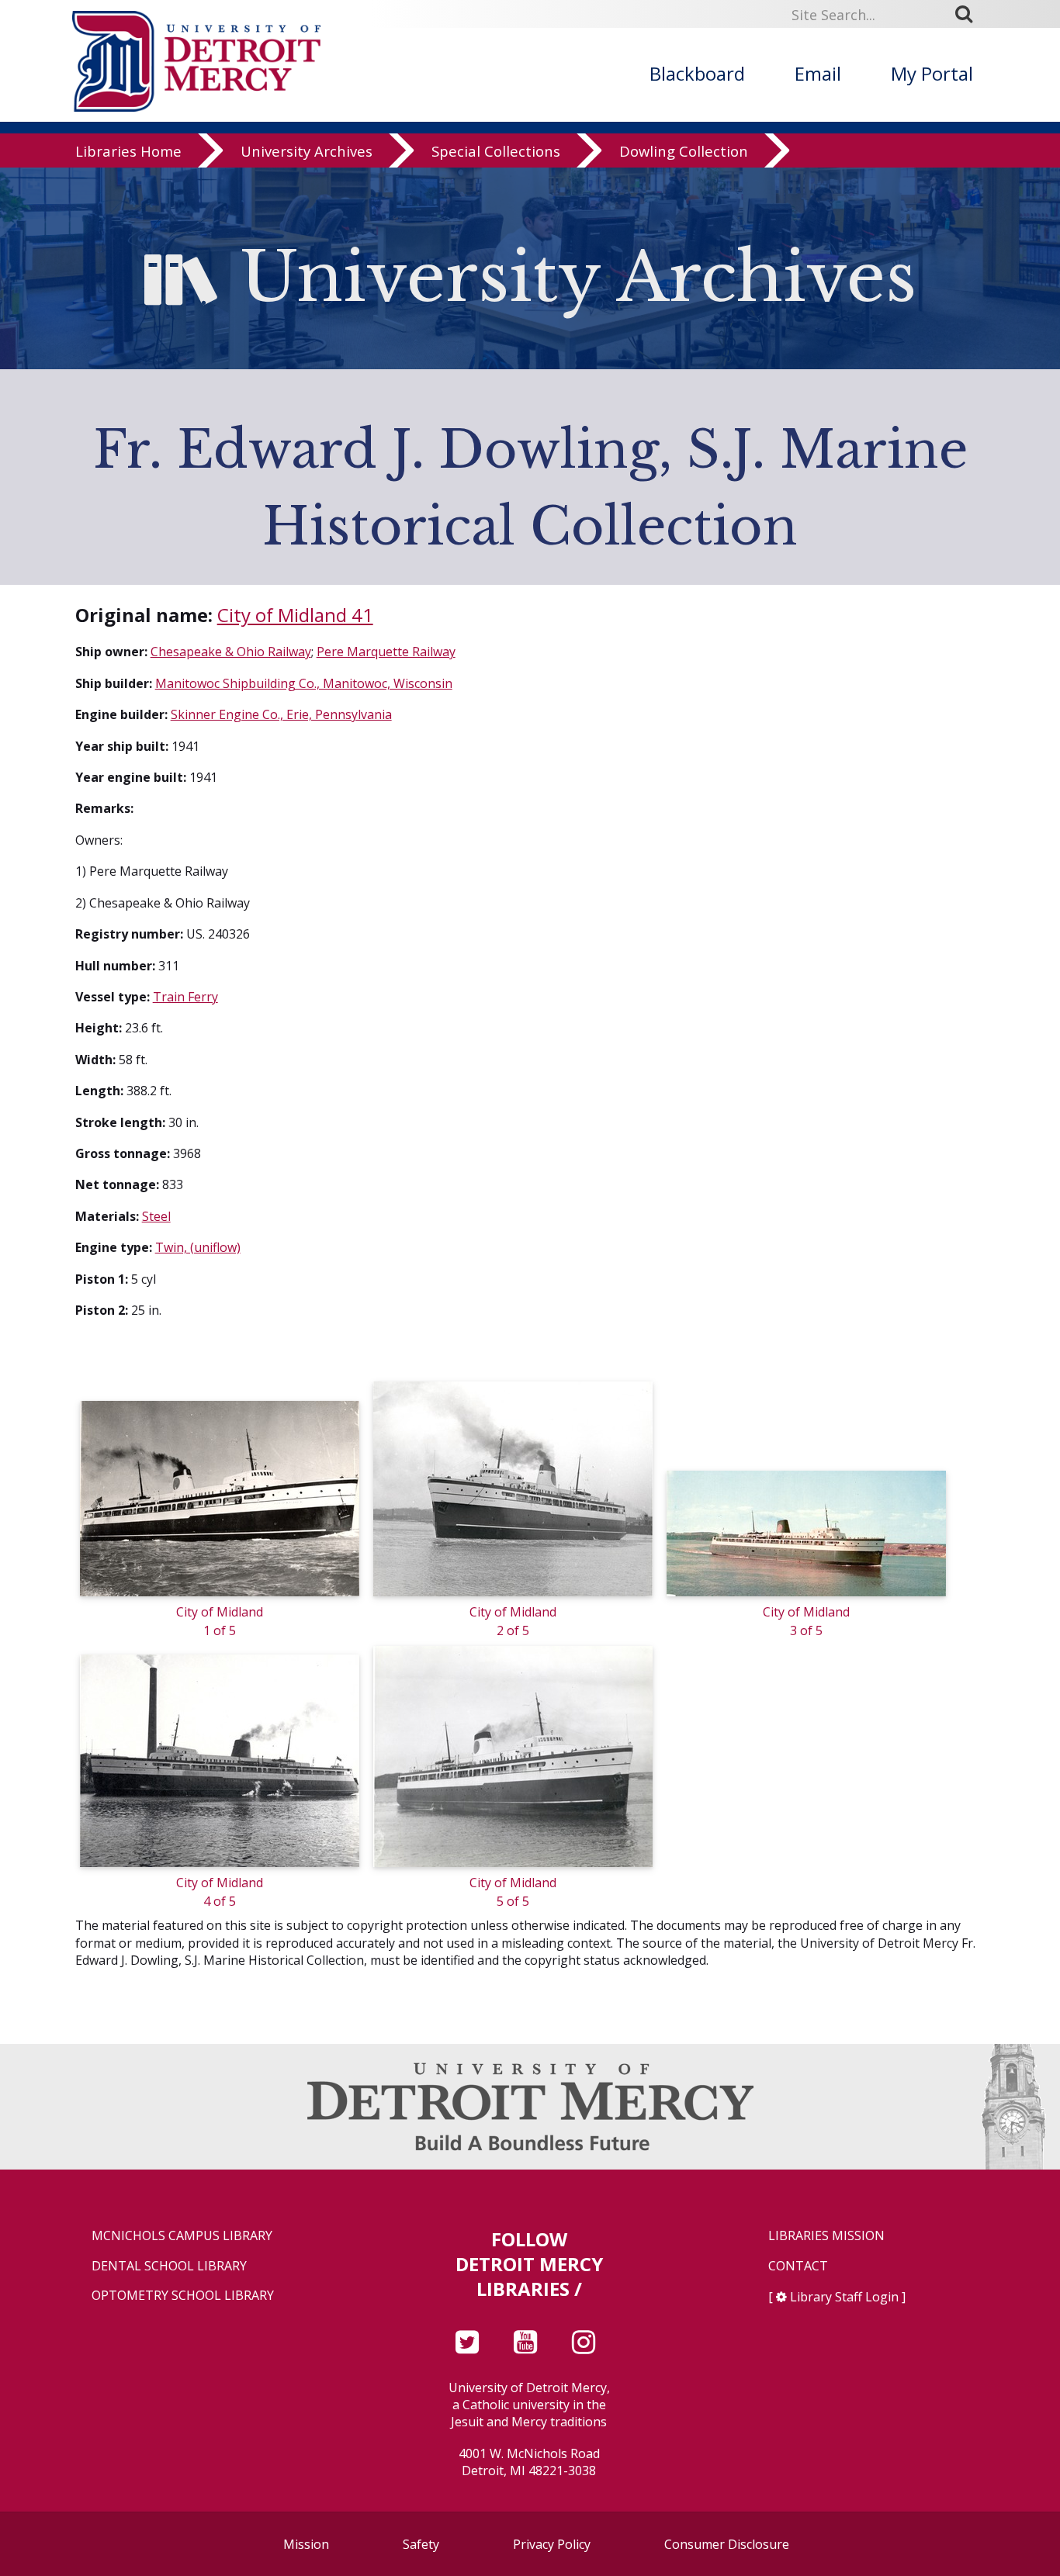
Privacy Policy (552, 2544)
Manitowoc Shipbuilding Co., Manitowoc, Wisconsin (304, 683)
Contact (798, 2266)
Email (818, 73)
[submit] (969, 14)
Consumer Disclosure (727, 2544)
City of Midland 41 (295, 615)
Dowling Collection (684, 151)
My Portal (932, 73)
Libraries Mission (826, 2236)
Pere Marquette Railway (386, 652)
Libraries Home (128, 151)
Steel (156, 1216)
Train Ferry (185, 997)
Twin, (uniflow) (198, 1247)
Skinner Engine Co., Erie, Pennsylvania (281, 714)
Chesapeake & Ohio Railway (231, 652)
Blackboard (697, 73)
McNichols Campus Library (182, 2236)
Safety (421, 2544)
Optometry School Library (183, 2296)
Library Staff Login (844, 2297)
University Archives (307, 151)
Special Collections (496, 151)
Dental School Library (169, 2266)
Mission (306, 2544)
